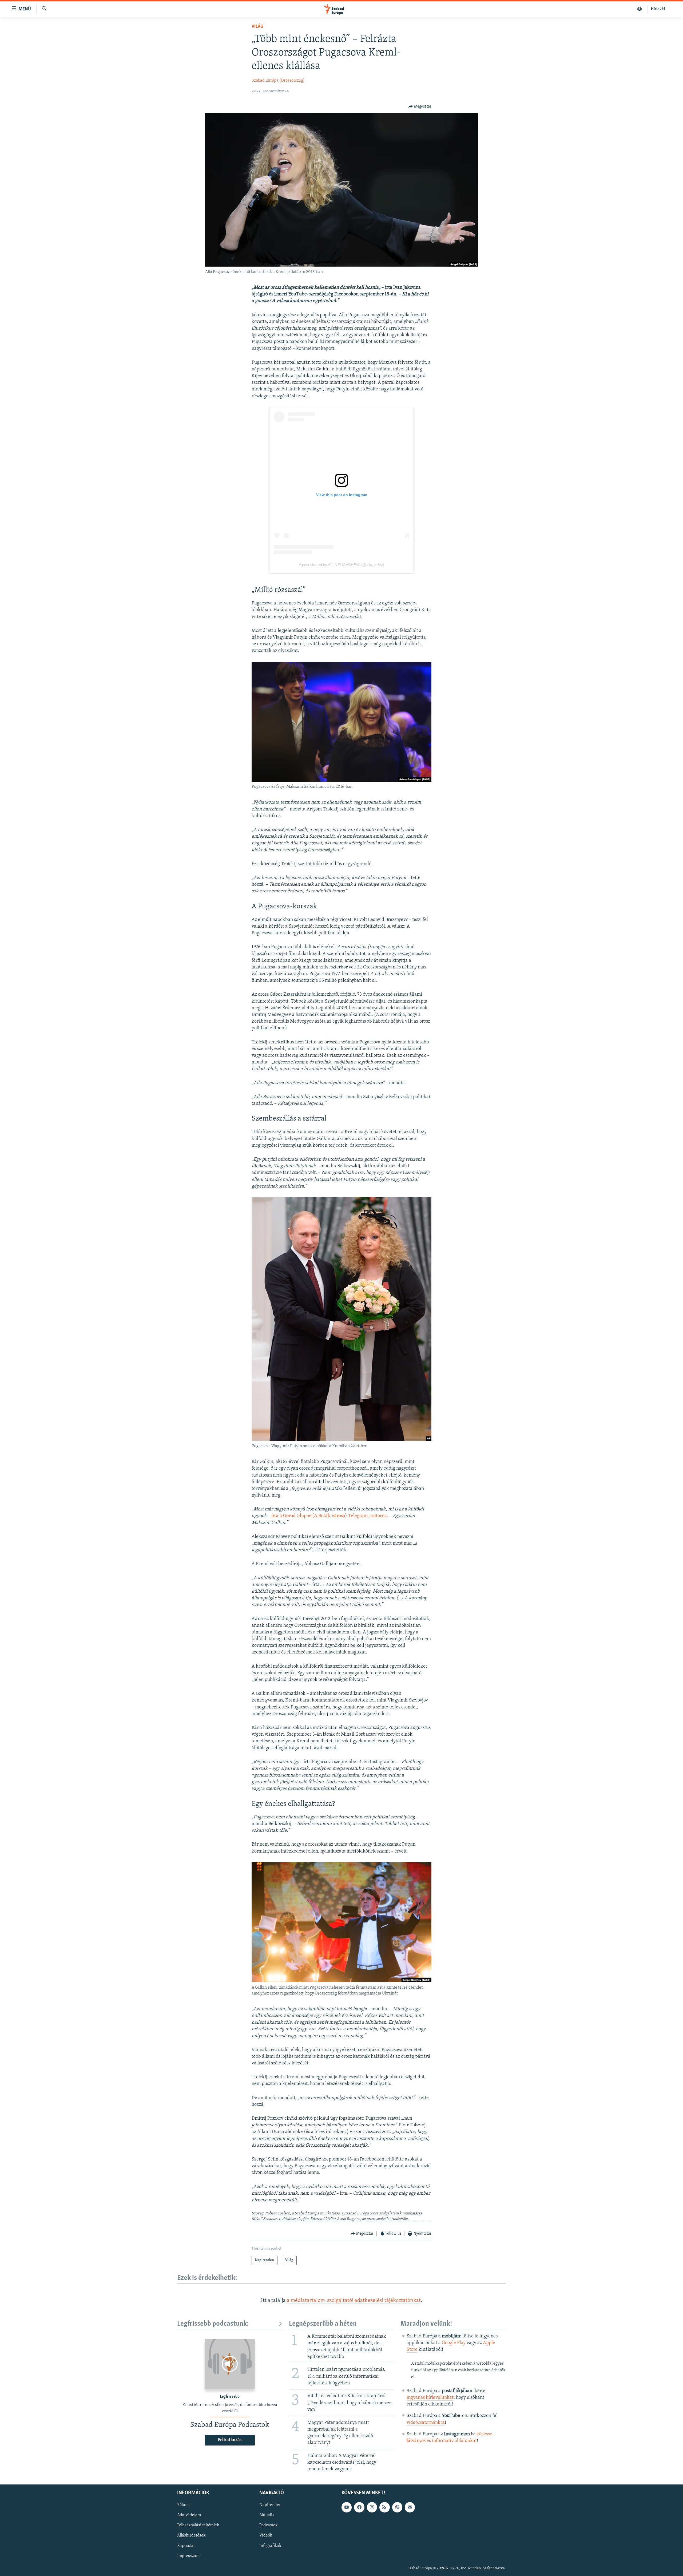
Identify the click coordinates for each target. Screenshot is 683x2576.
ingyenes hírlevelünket (430, 2398)
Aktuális (267, 2515)
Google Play (454, 2343)
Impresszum (188, 2556)
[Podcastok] (640, 9)
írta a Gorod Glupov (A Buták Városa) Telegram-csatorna (329, 1516)
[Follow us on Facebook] (359, 2507)
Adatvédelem (189, 2515)
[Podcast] (397, 2507)
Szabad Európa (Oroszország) (278, 81)
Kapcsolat (186, 2546)
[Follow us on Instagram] (372, 2507)
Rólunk (183, 2505)
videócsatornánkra (426, 2423)
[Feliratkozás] (410, 2507)
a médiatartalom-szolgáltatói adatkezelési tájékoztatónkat (354, 2301)
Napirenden (270, 2505)
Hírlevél (658, 9)
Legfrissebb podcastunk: (213, 2324)
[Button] (420, 106)
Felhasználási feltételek (198, 2526)
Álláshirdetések (191, 2536)
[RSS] (384, 2507)
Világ (257, 27)
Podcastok (268, 2526)
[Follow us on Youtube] (347, 2507)
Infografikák (270, 2546)
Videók (266, 2536)
